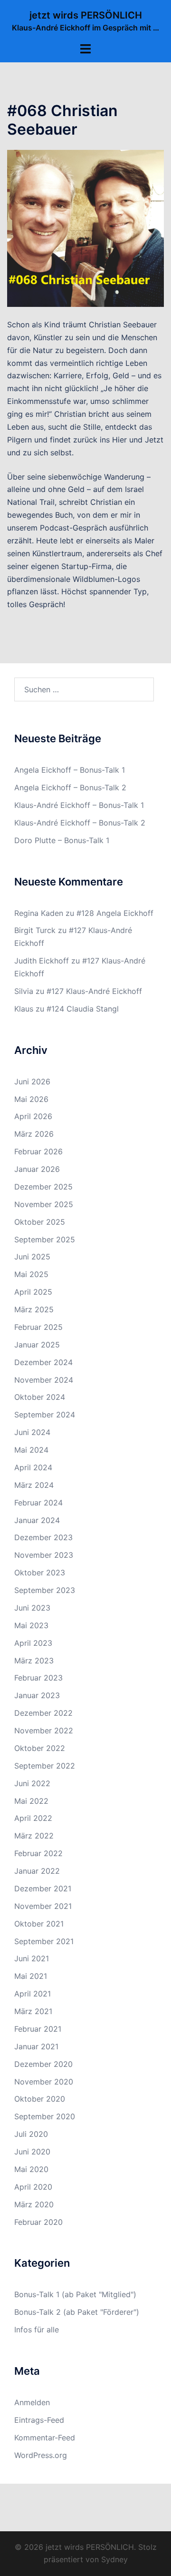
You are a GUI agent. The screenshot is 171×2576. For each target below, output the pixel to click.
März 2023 (34, 1661)
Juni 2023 (32, 1608)
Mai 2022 (31, 1801)
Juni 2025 (32, 1257)
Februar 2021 (38, 2029)
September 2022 (45, 1766)
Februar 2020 (38, 2222)
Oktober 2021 (39, 1924)
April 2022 (33, 1818)
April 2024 (33, 1467)
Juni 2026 (32, 1082)
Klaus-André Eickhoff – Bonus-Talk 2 (80, 823)
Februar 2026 (38, 1151)
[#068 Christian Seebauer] (85, 227)
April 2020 (33, 2187)
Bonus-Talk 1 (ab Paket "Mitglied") (75, 2294)
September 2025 (45, 1239)
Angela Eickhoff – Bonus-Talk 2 (70, 787)
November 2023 (44, 1555)
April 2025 (33, 1292)
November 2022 (44, 1730)
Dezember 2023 (43, 1537)
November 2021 (43, 1906)
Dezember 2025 (43, 1187)
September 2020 (45, 2116)
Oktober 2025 (40, 1222)
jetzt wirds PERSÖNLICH (86, 15)
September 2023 (45, 1590)
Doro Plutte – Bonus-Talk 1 (62, 840)
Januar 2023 (37, 1695)
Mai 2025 (31, 1274)
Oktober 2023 (40, 1573)
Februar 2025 (38, 1327)
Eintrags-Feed (39, 2420)
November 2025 (44, 1204)
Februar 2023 (38, 1678)
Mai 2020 (31, 2169)
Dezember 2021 (43, 1888)
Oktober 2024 (40, 1397)
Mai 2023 (31, 1625)
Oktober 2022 (40, 1748)
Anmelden (32, 2402)
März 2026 (34, 1134)
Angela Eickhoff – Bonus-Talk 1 (70, 770)
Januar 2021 (36, 2046)
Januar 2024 (37, 1520)
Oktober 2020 (40, 2099)
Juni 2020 (32, 2152)
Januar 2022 (37, 1871)
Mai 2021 (31, 1976)
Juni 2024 (32, 1432)
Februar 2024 (38, 1503)
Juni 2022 (32, 1783)
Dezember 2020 (43, 2064)
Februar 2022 (38, 1853)
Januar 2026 (37, 1169)
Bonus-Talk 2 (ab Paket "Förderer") (77, 2312)
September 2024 (45, 1415)
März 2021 (33, 2011)
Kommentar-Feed (45, 2438)
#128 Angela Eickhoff (115, 913)
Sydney (114, 2559)
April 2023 (33, 1643)
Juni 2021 (32, 1958)
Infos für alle (37, 2330)
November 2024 (44, 1380)
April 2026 (33, 1116)
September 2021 (44, 1941)
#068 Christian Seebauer (62, 120)
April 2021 (33, 1994)
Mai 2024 (31, 1450)
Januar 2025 (37, 1345)
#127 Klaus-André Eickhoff (94, 991)
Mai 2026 (31, 1099)
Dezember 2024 (43, 1362)
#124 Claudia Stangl (83, 1009)
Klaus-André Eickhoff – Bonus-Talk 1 (79, 805)
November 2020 (44, 2082)
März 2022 (34, 1836)
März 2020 (34, 2204)
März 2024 (34, 1485)
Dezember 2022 (43, 1713)
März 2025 (34, 1309)
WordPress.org (41, 2455)
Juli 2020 (31, 2134)
